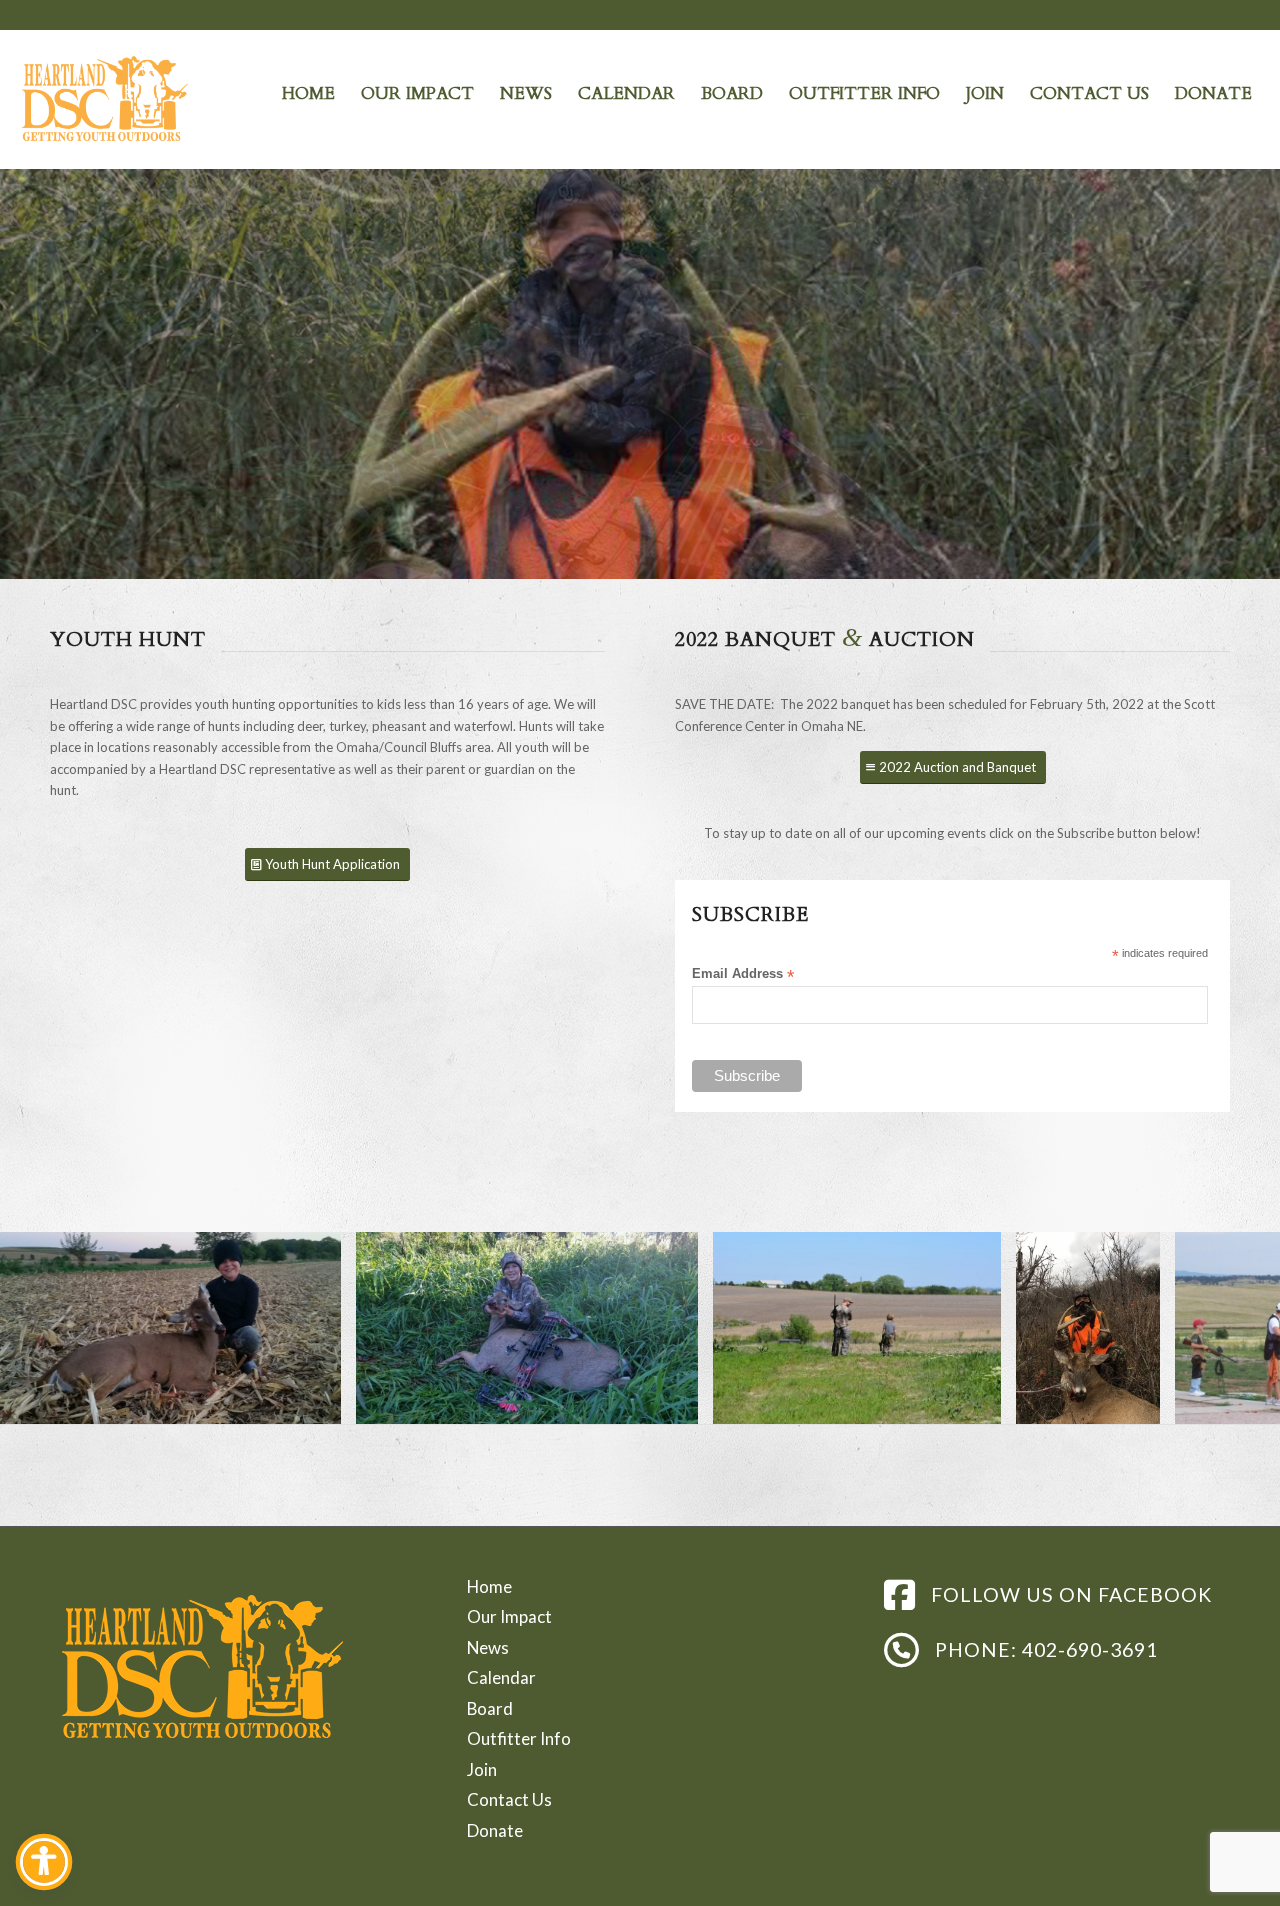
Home (489, 1586)
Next (1235, 1328)
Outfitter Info (519, 1738)
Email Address (743, 974)
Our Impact (509, 1616)
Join (482, 1769)
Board (490, 1708)
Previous (45, 1328)
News (488, 1647)
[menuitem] (308, 94)
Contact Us (509, 1799)
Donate (495, 1830)
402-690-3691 (1090, 1649)
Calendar (501, 1677)
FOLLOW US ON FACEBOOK (1071, 1594)
